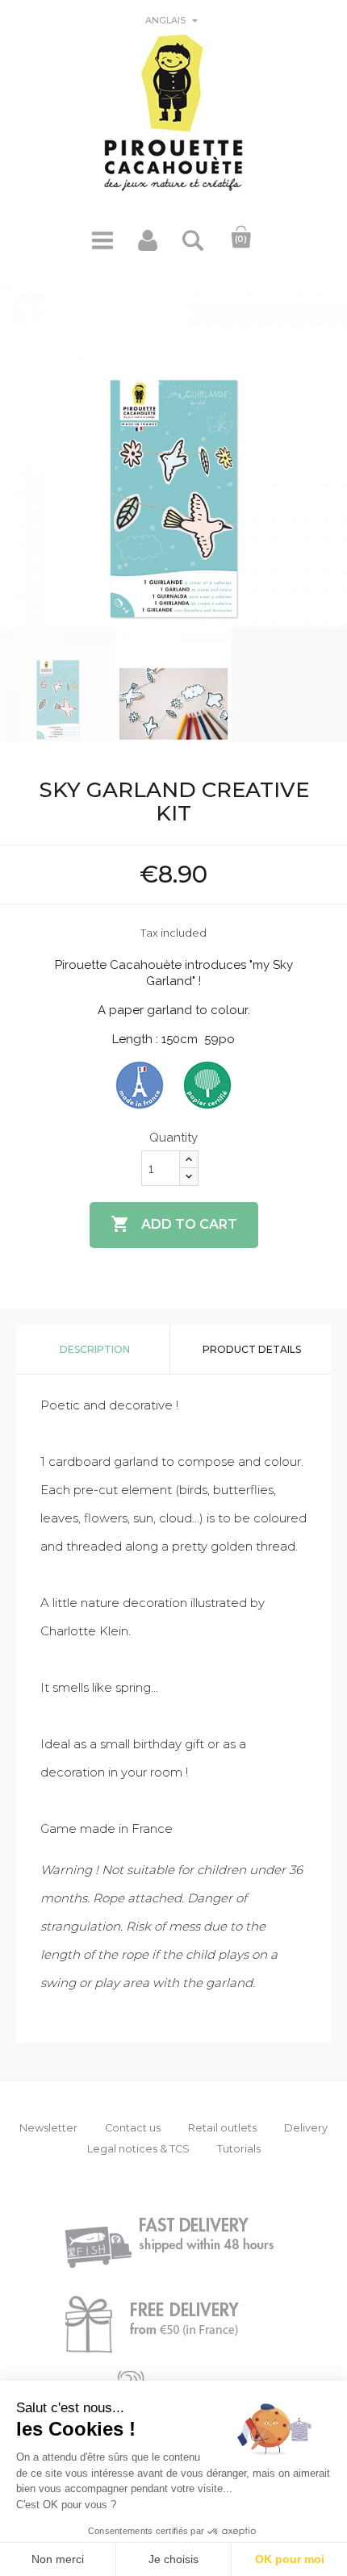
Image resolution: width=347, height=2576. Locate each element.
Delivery (306, 2128)
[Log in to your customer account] (148, 246)
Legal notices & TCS (138, 2149)
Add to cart (174, 1224)
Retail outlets (222, 2128)
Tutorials (239, 2149)
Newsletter (48, 2128)
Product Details (252, 1349)
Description (95, 1349)
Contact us (133, 2128)
